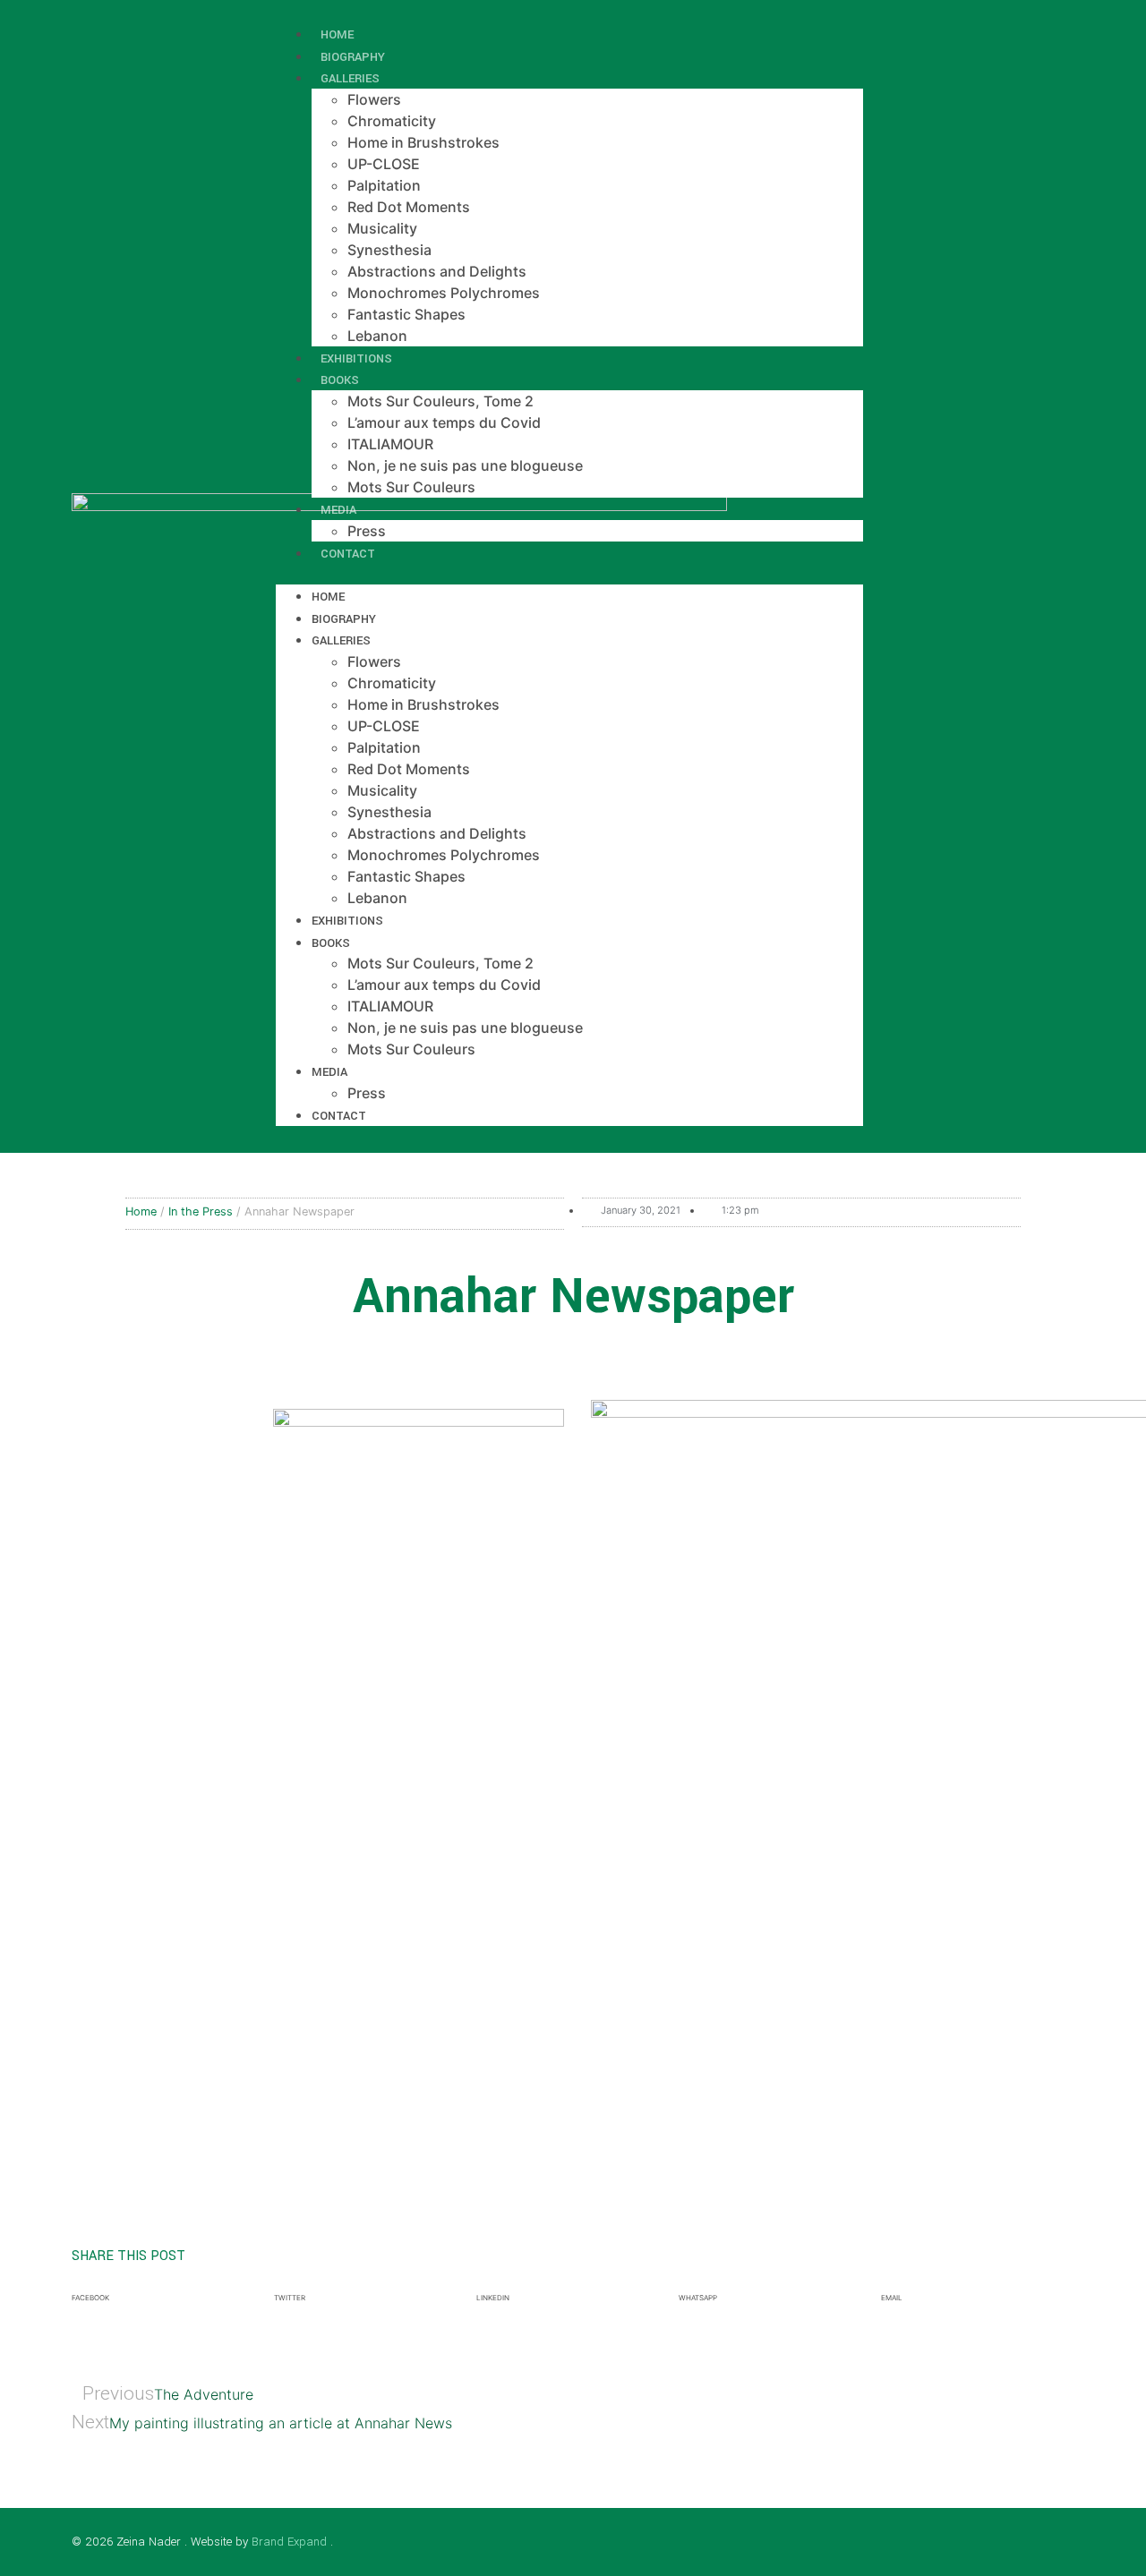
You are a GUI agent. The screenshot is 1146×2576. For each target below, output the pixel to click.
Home (328, 597)
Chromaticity (392, 121)
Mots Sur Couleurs (411, 487)
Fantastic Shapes (406, 314)
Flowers (374, 99)
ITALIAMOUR (390, 444)
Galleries (350, 78)
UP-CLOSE (384, 164)
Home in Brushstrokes (423, 142)
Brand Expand (289, 2542)
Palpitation (384, 185)
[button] (569, 574)
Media (338, 510)
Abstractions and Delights (437, 271)
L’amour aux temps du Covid (444, 422)
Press (367, 1093)
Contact (348, 554)
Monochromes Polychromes (444, 293)
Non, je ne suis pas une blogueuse (465, 465)
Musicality (382, 228)
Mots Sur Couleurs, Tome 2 (440, 401)
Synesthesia (389, 250)
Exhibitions (347, 921)
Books (340, 380)
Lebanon (377, 898)
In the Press (201, 1211)
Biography (344, 619)
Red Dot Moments (409, 207)
